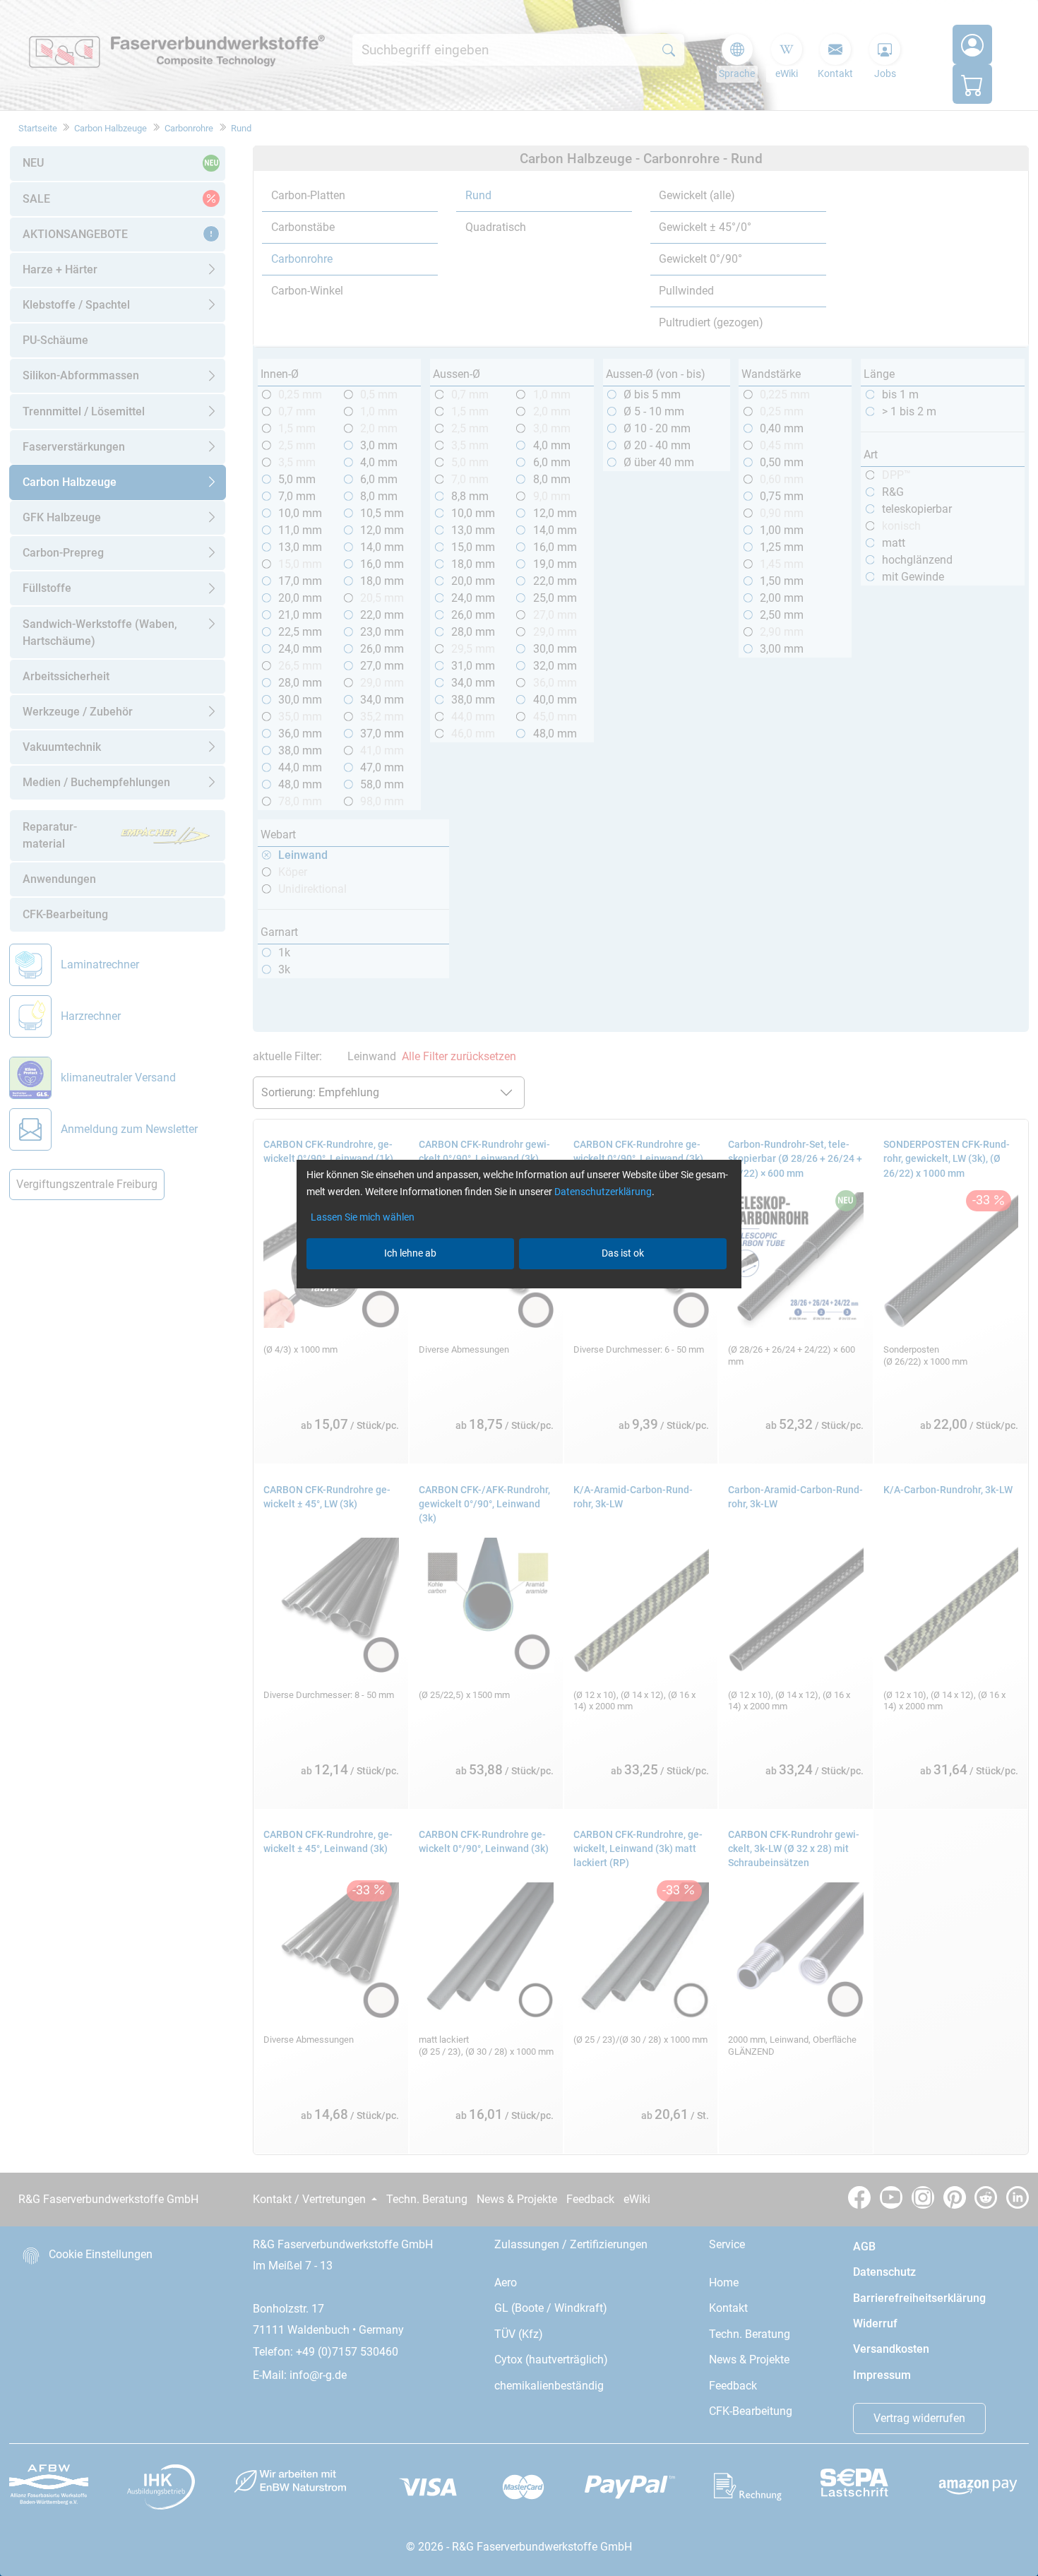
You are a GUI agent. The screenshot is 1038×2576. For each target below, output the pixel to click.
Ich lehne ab (410, 1253)
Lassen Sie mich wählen (363, 1217)
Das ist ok (623, 1253)
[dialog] (519, 1288)
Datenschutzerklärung (603, 1192)
